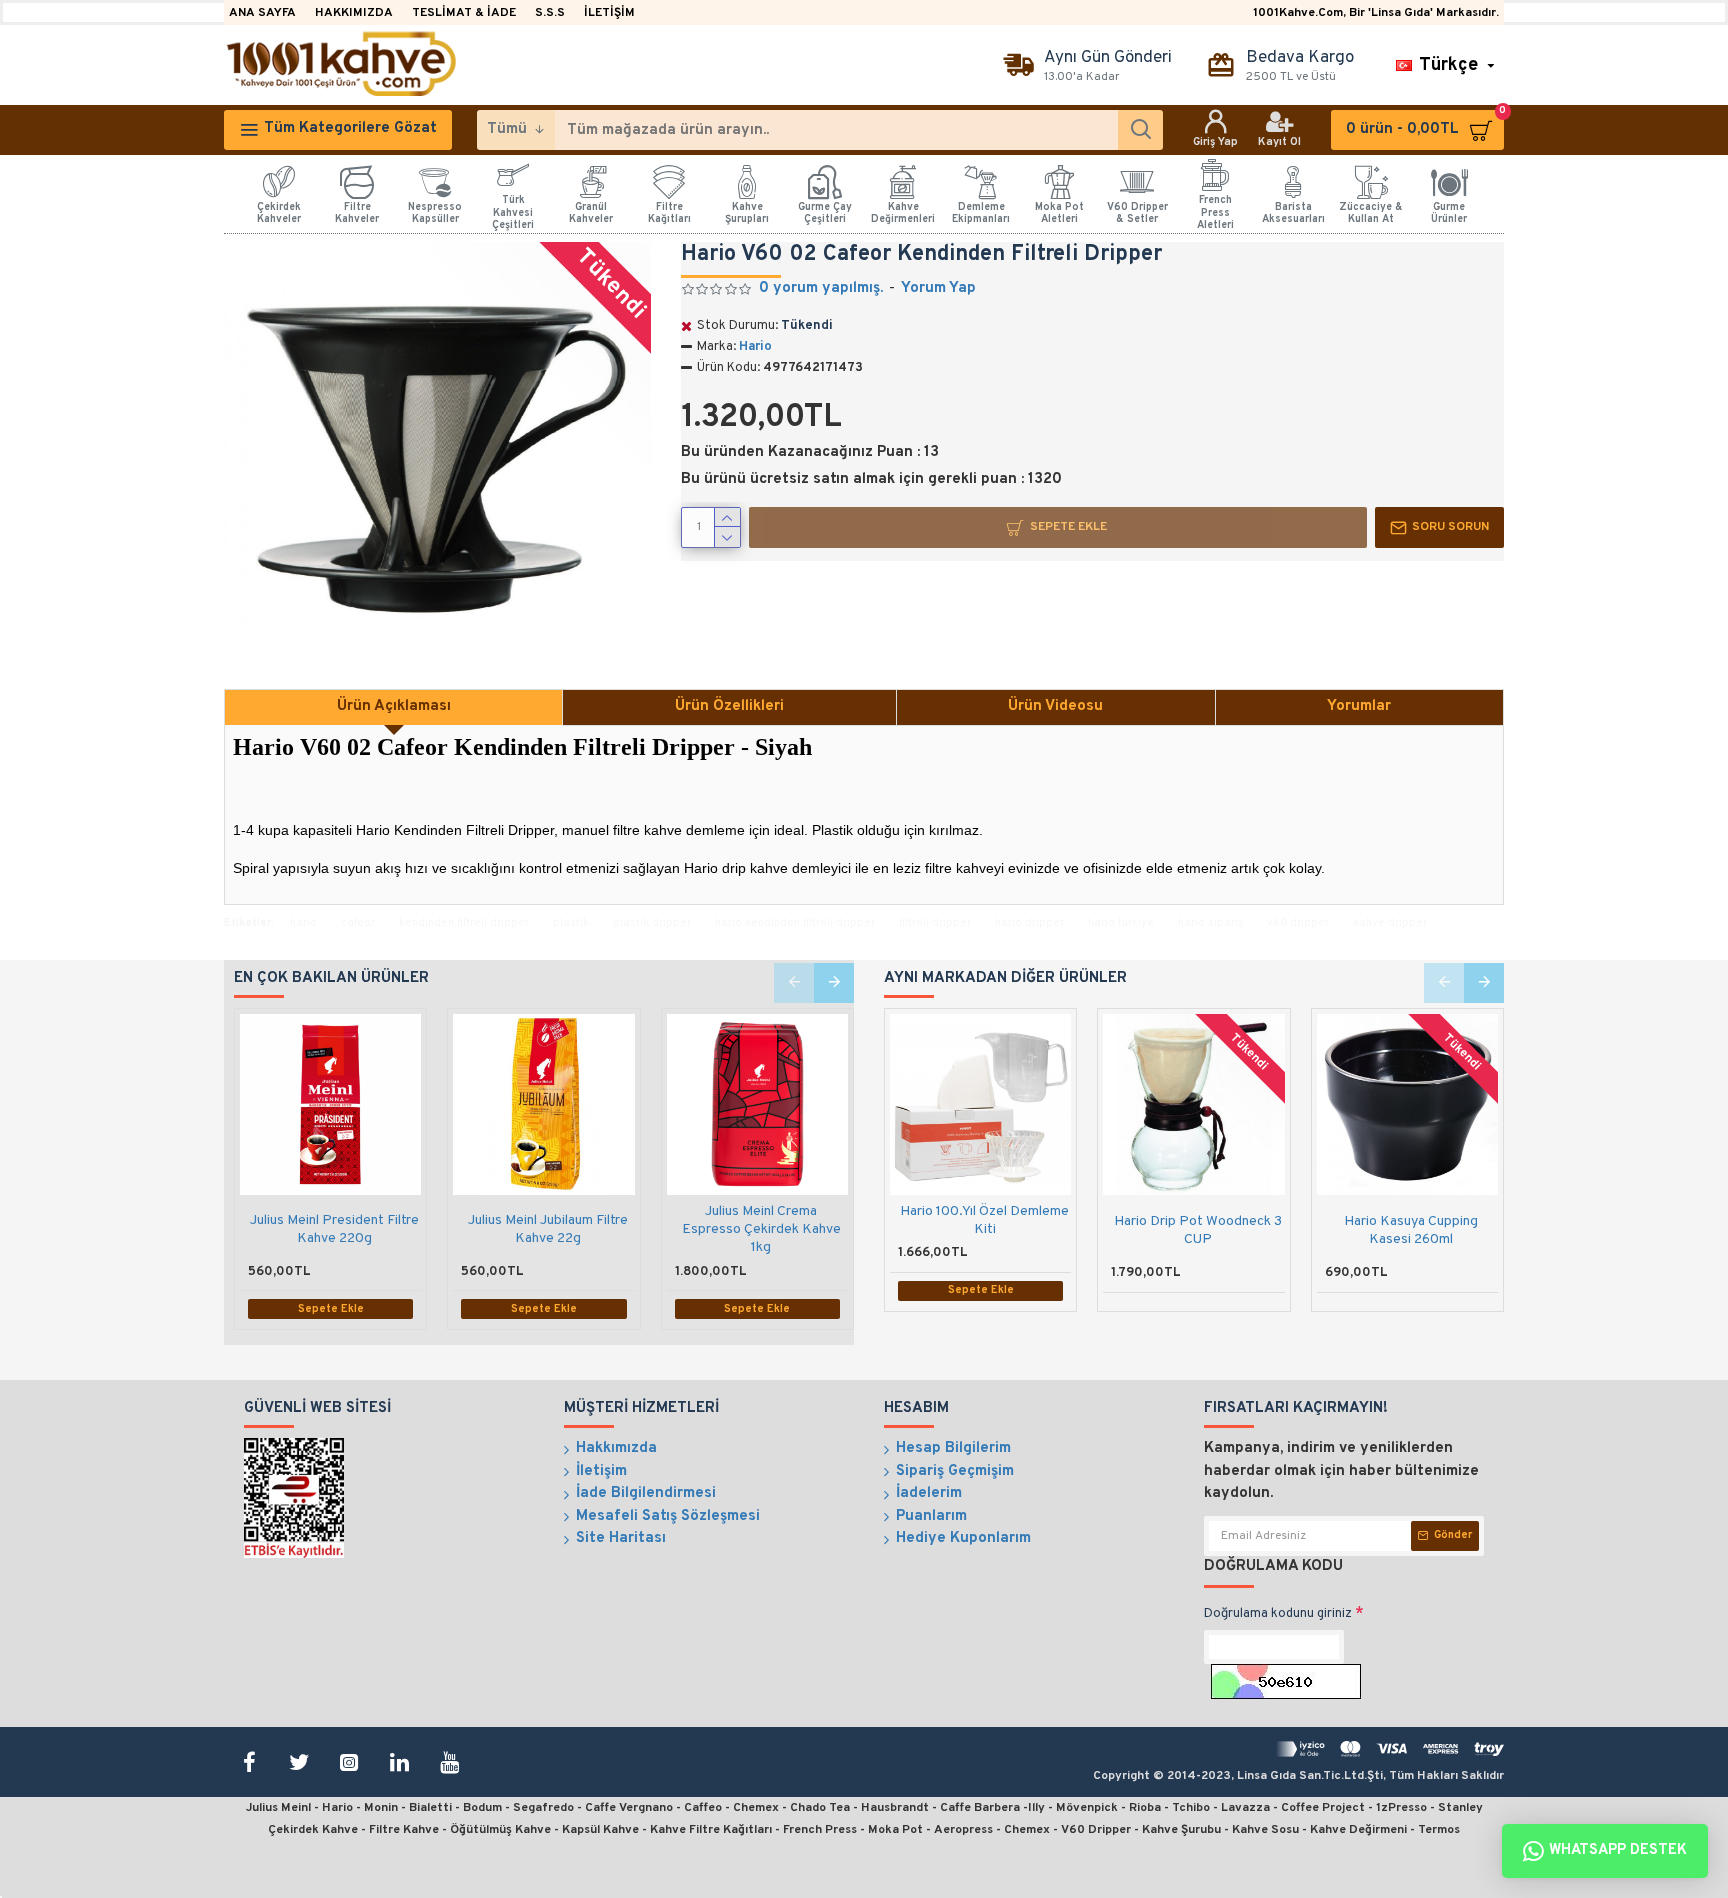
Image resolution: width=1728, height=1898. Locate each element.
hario (303, 923)
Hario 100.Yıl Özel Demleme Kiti (984, 1220)
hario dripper (1029, 923)
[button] (794, 983)
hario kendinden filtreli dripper (795, 923)
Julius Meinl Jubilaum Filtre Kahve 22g (548, 1229)
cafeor (358, 923)
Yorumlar (1359, 706)
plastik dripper (652, 923)
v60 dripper (1298, 923)
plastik (571, 923)
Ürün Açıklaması (394, 706)
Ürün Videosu (1055, 706)
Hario (755, 347)
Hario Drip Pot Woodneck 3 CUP (1198, 1230)
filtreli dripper (935, 923)
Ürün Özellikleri (729, 706)
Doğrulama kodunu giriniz (1278, 1614)
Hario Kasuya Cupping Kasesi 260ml (1411, 1230)
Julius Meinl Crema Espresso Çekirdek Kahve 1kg (761, 1229)
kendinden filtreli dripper (464, 923)
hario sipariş (1210, 923)
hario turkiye (1121, 923)
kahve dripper (1390, 923)
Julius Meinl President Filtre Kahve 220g (334, 1229)
